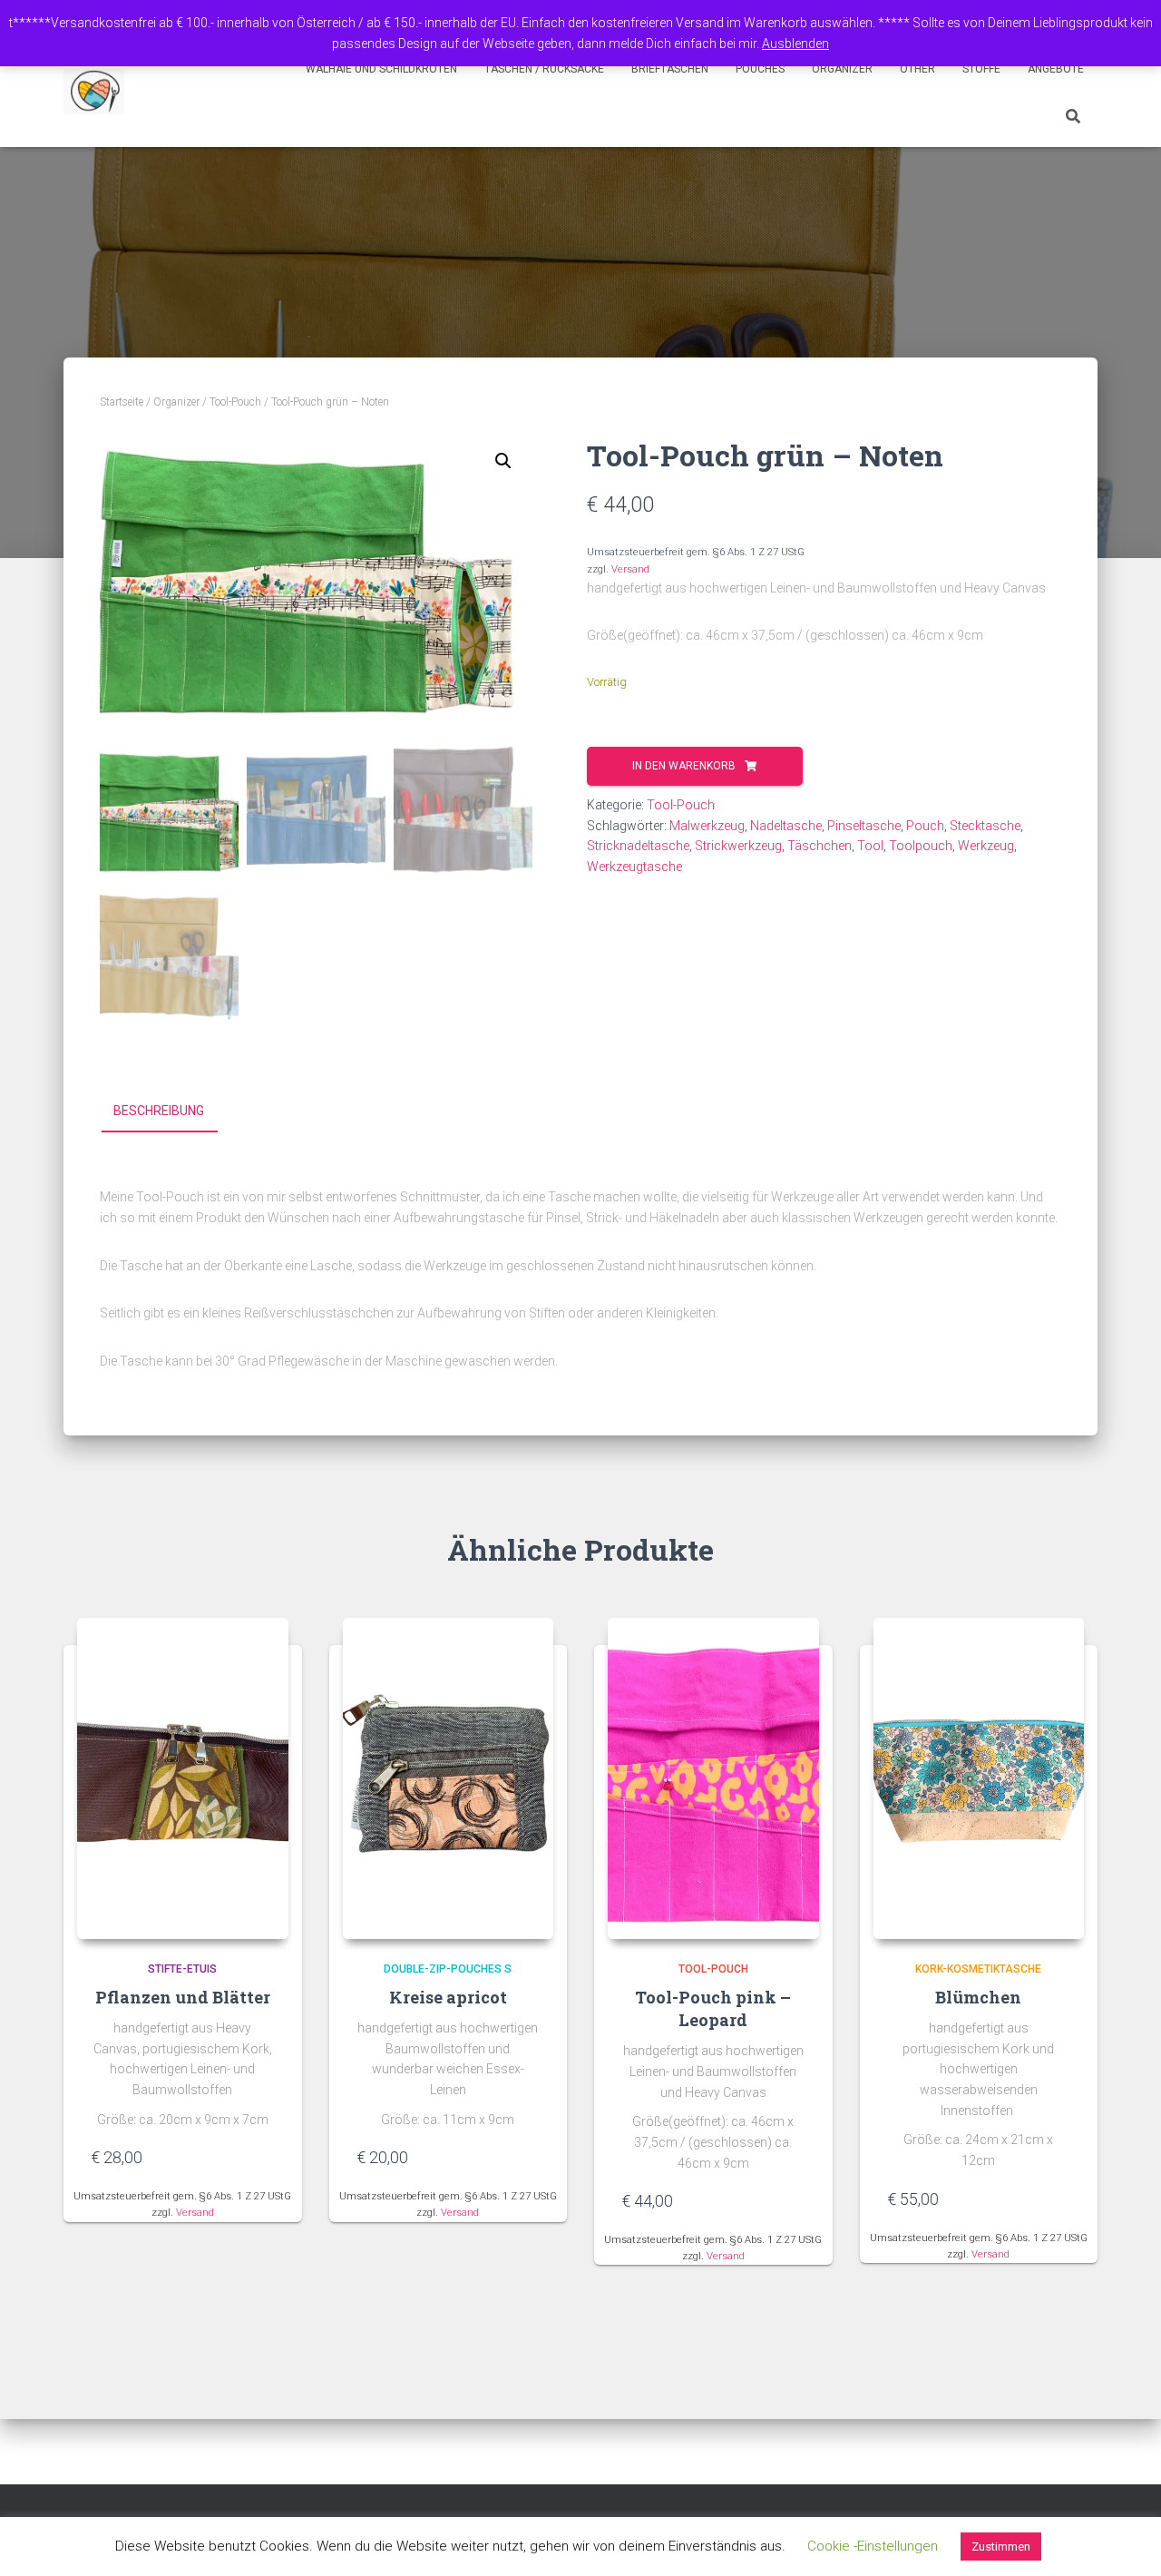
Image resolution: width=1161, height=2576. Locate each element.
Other (917, 69)
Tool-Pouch (235, 402)
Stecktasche (985, 826)
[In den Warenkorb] (266, 2157)
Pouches (760, 69)
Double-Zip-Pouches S (448, 1969)
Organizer (842, 69)
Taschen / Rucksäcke (544, 69)
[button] (503, 461)
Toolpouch (921, 846)
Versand (630, 569)
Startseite (122, 402)
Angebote (1056, 69)
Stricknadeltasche (638, 846)
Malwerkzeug (707, 826)
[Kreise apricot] (449, 1778)
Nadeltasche (786, 826)
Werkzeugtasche (634, 867)
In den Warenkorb (684, 766)
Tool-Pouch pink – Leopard (713, 2008)
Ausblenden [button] (795, 44)
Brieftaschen (670, 69)
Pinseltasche (864, 826)
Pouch (925, 826)
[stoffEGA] (94, 92)
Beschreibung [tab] (159, 1111)
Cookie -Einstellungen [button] (873, 2546)
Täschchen (820, 846)
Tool (870, 846)
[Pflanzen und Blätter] (183, 1778)
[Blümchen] (979, 1778)
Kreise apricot (448, 1997)
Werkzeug (986, 846)
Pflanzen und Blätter (183, 1997)
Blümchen (978, 1997)
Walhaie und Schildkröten (381, 69)
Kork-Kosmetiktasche (978, 1969)
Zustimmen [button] (1001, 2547)
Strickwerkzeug (738, 846)
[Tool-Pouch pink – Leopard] (713, 1778)
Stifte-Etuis (182, 1969)
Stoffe (981, 69)
